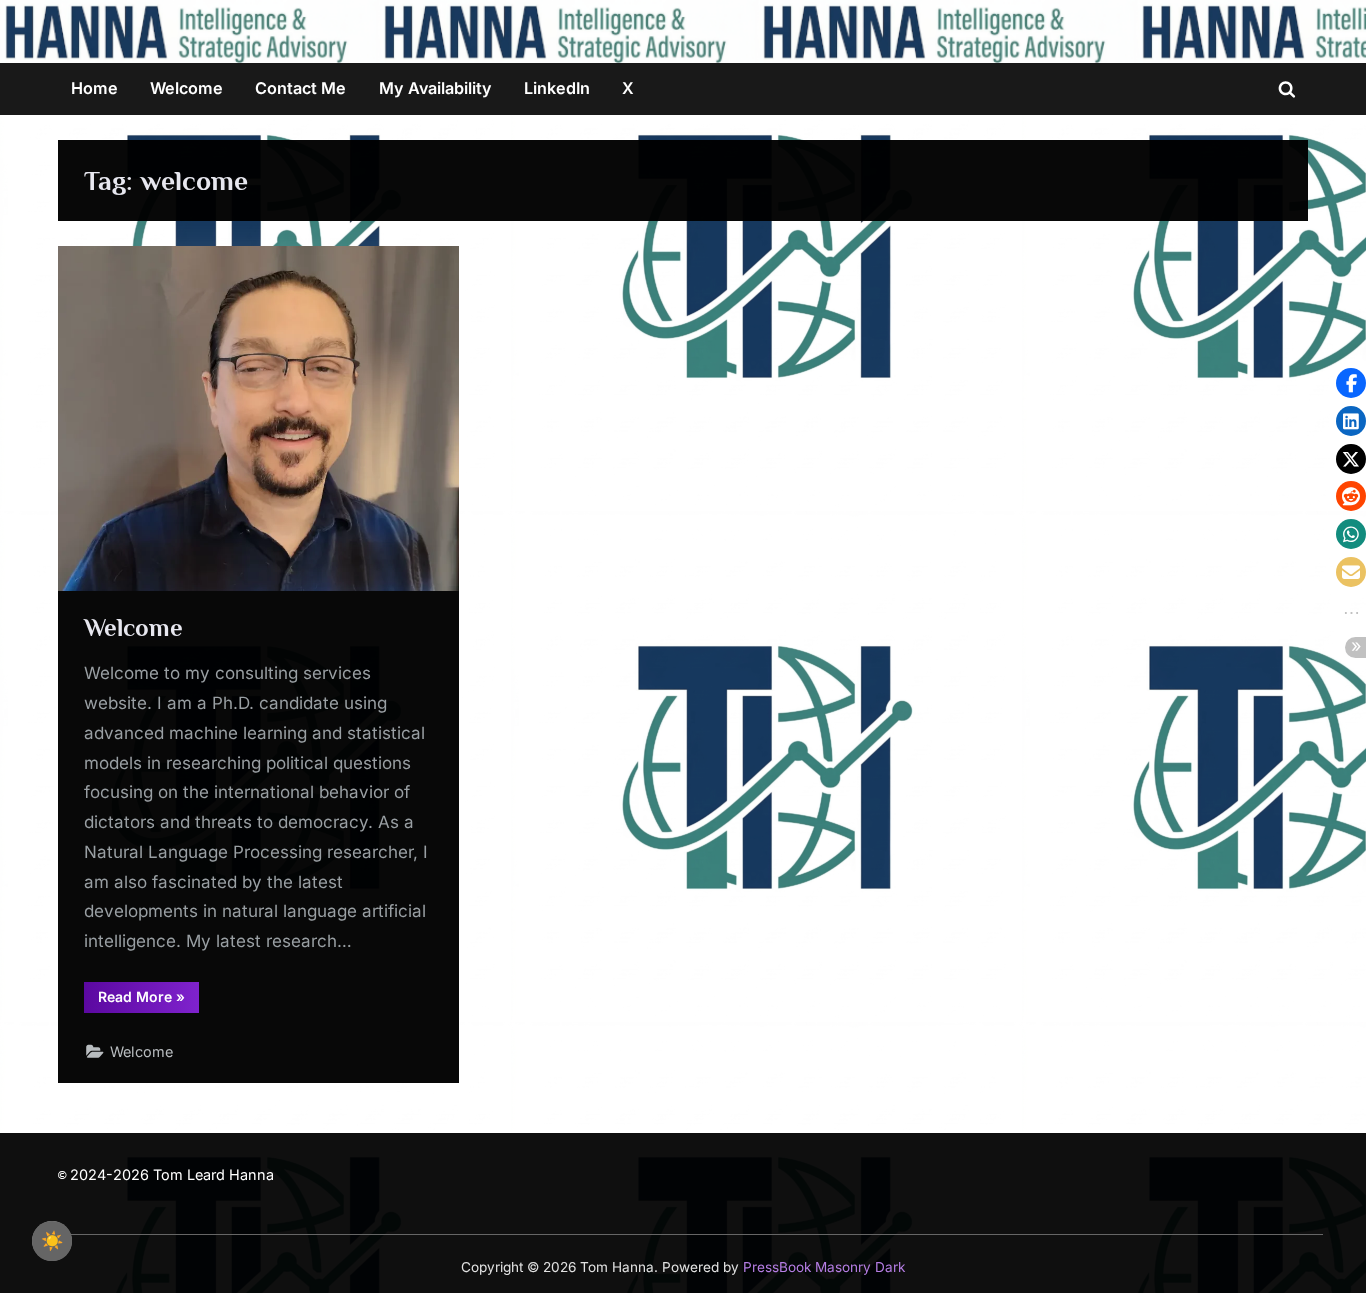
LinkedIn (557, 88)
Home (94, 88)
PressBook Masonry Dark (824, 1267)
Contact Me (300, 88)
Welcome (186, 88)
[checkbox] (52, 1241)
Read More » (148, 996)
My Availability (435, 88)
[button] (1351, 383)
